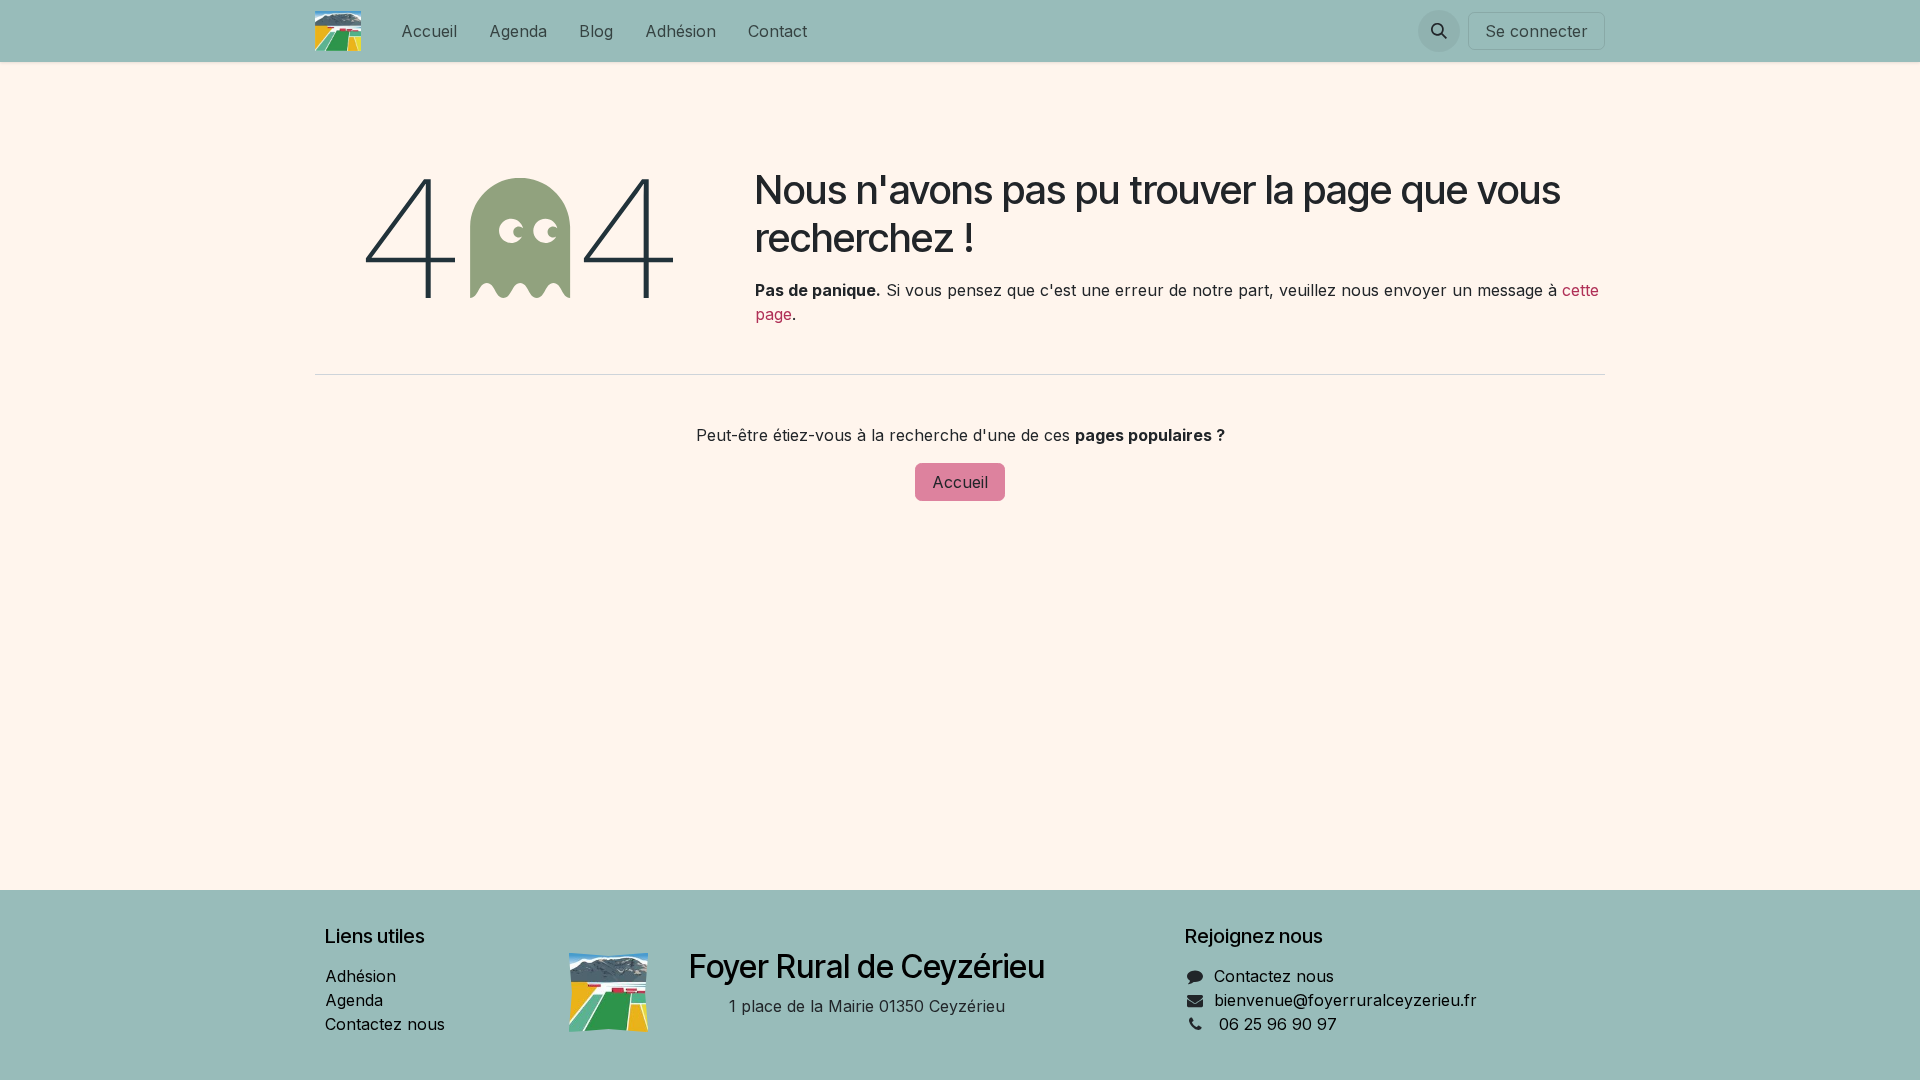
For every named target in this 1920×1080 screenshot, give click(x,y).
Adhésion (360, 976)
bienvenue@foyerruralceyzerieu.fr (1345, 1000)
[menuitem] (429, 31)
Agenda (354, 1000)
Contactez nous (385, 1024)
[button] (1439, 31)
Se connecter (1536, 31)
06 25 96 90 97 (1278, 1024)
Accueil (960, 482)
